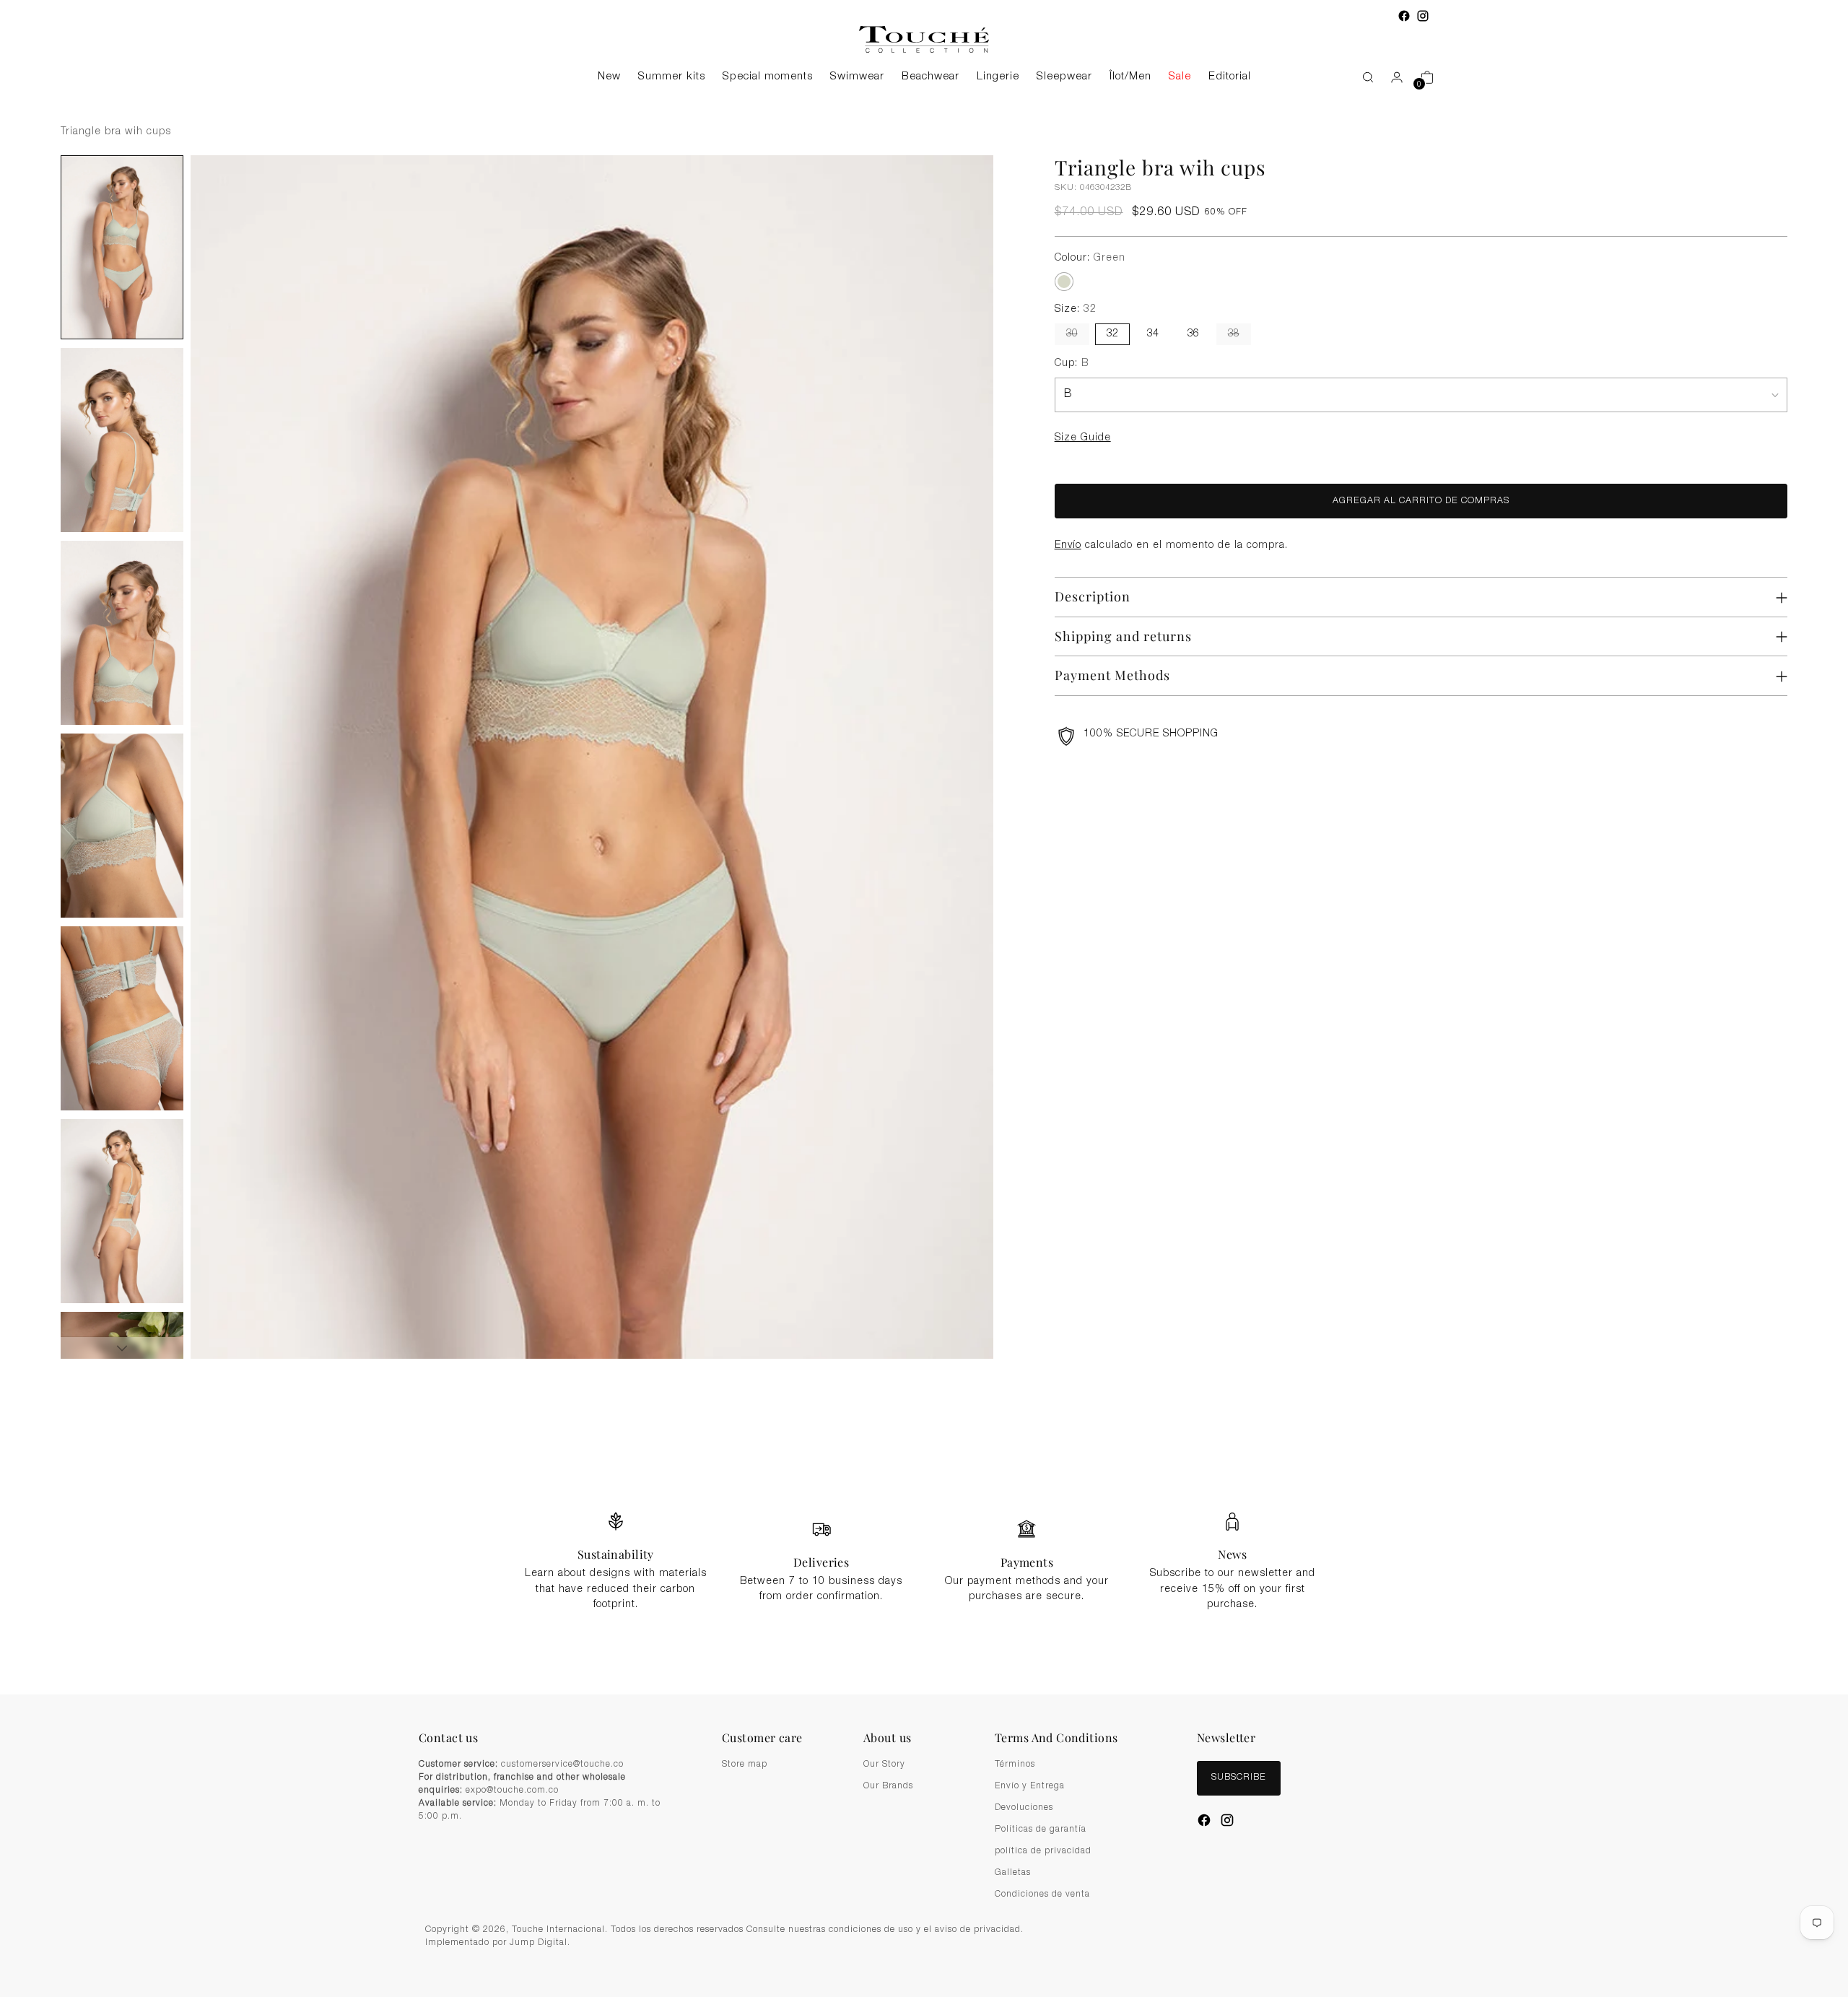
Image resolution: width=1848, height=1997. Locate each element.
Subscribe (924, 1116)
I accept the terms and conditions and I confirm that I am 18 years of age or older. (932, 1080)
